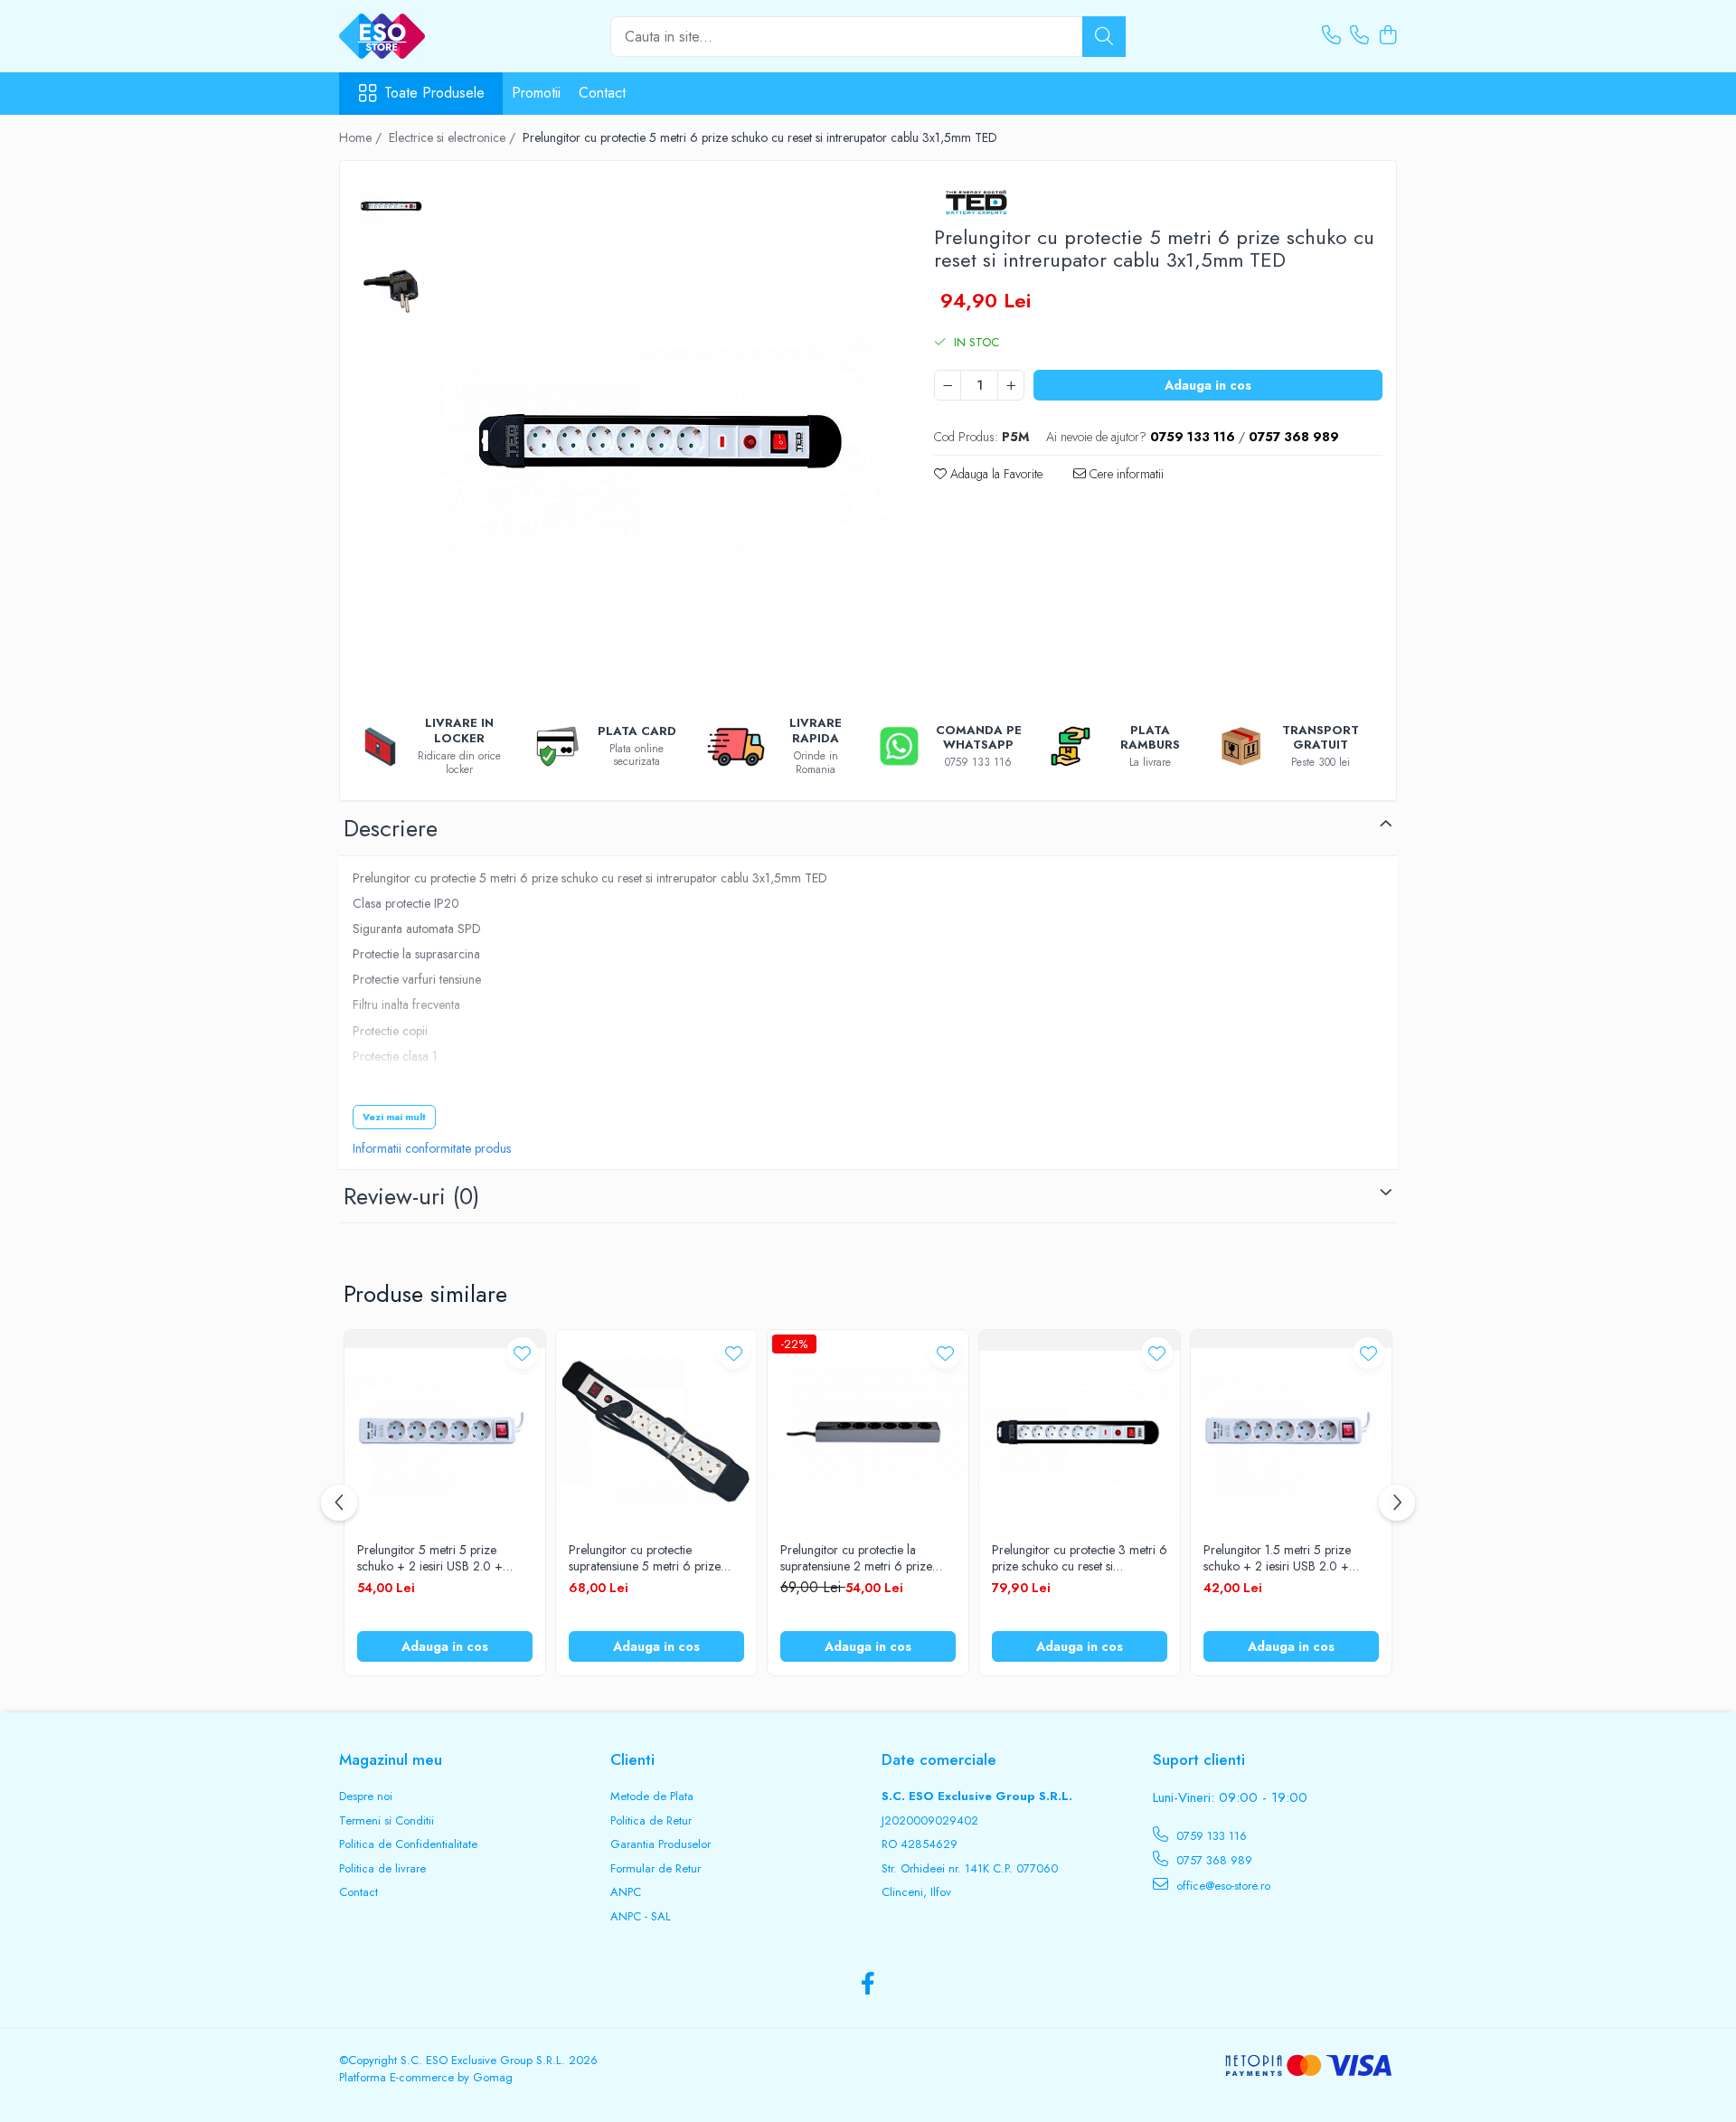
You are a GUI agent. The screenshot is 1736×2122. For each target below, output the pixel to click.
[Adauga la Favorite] (522, 1353)
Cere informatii (1125, 474)
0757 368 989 (1212, 1860)
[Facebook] (868, 1985)
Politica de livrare (382, 1869)
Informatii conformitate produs (432, 1148)
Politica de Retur (651, 1821)
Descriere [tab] (391, 828)
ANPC (626, 1892)
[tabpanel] (664, 436)
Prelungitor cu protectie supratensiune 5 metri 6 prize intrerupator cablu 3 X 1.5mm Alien (645, 1558)
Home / (362, 137)
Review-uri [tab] (411, 1196)
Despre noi (366, 1797)
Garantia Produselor (660, 1844)
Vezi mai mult (394, 1117)
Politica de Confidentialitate (408, 1844)
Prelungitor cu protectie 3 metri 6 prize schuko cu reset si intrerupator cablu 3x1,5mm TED (1080, 1558)
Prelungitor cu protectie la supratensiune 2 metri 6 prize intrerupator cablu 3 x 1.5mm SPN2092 (856, 1558)
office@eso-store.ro (1222, 1886)
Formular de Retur (656, 1869)
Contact (602, 93)
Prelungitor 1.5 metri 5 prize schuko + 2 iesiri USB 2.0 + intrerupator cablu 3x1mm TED (1283, 1558)
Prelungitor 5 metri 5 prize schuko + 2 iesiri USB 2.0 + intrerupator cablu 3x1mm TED (437, 1558)
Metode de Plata (652, 1797)
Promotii (536, 93)
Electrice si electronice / (454, 137)
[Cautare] (1104, 37)
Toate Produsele (434, 93)
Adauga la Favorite (995, 474)
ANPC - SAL (641, 1917)
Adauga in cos (1208, 385)
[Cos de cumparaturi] (1387, 36)
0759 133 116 (1210, 1836)
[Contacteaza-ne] (1331, 36)
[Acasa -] (429, 36)
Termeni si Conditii (387, 1821)
